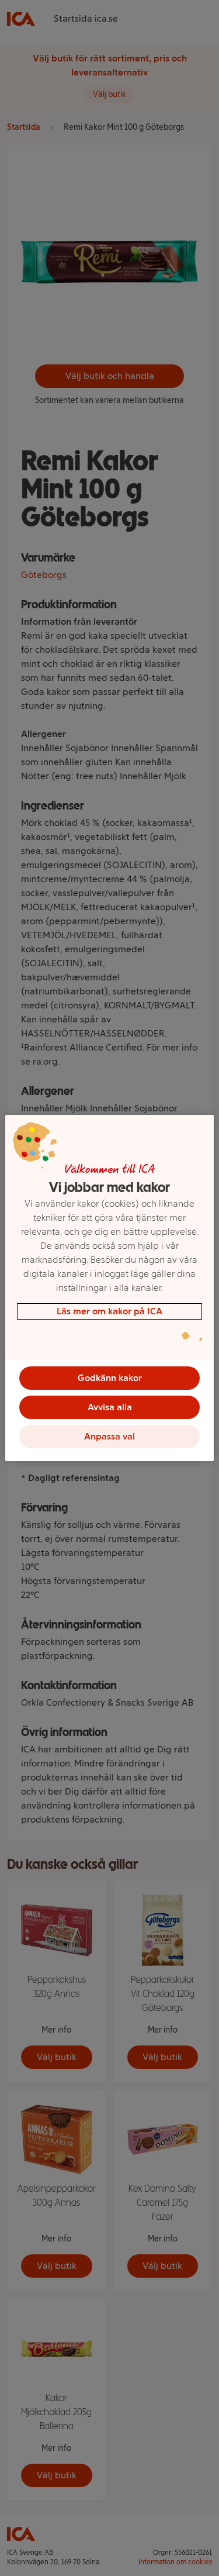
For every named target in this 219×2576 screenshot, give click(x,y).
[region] (109, 1288)
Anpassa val (109, 1436)
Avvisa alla (110, 1407)
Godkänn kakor (110, 1378)
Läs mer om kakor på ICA (109, 1311)
